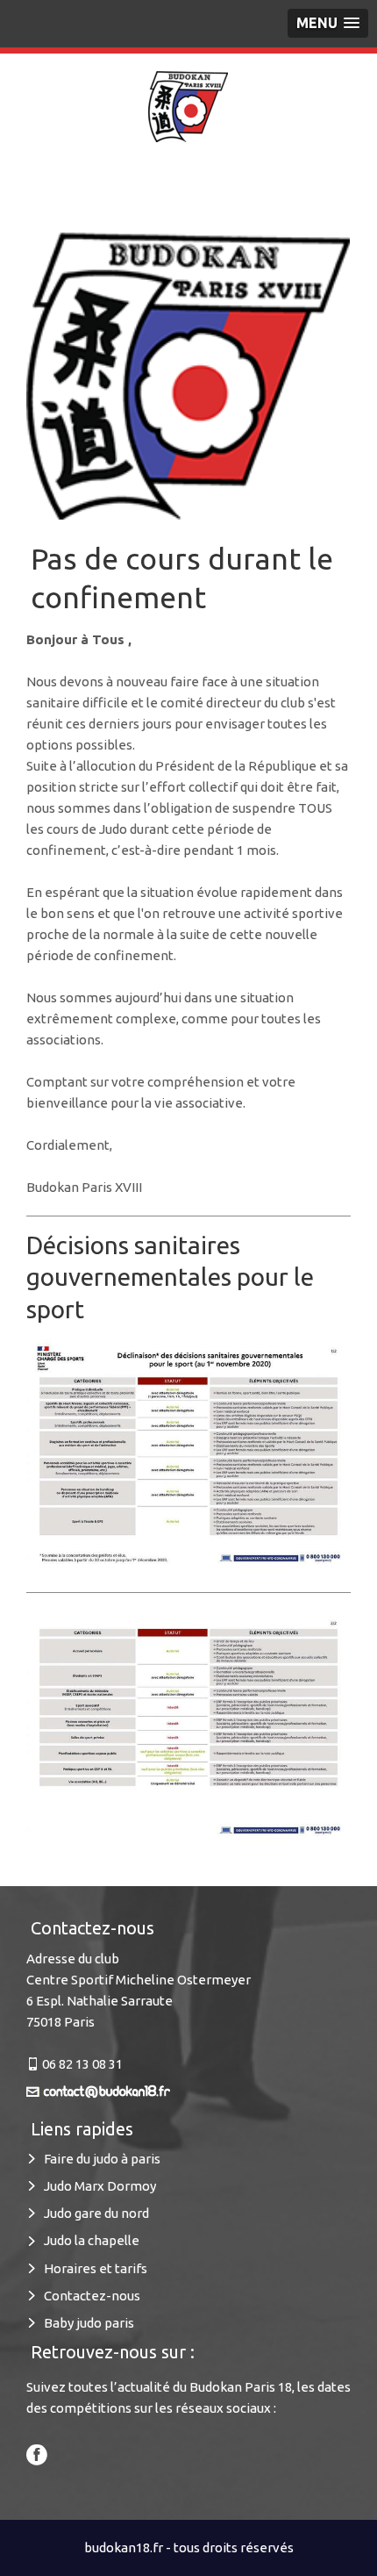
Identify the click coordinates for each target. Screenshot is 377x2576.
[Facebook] (37, 2453)
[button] (328, 23)
